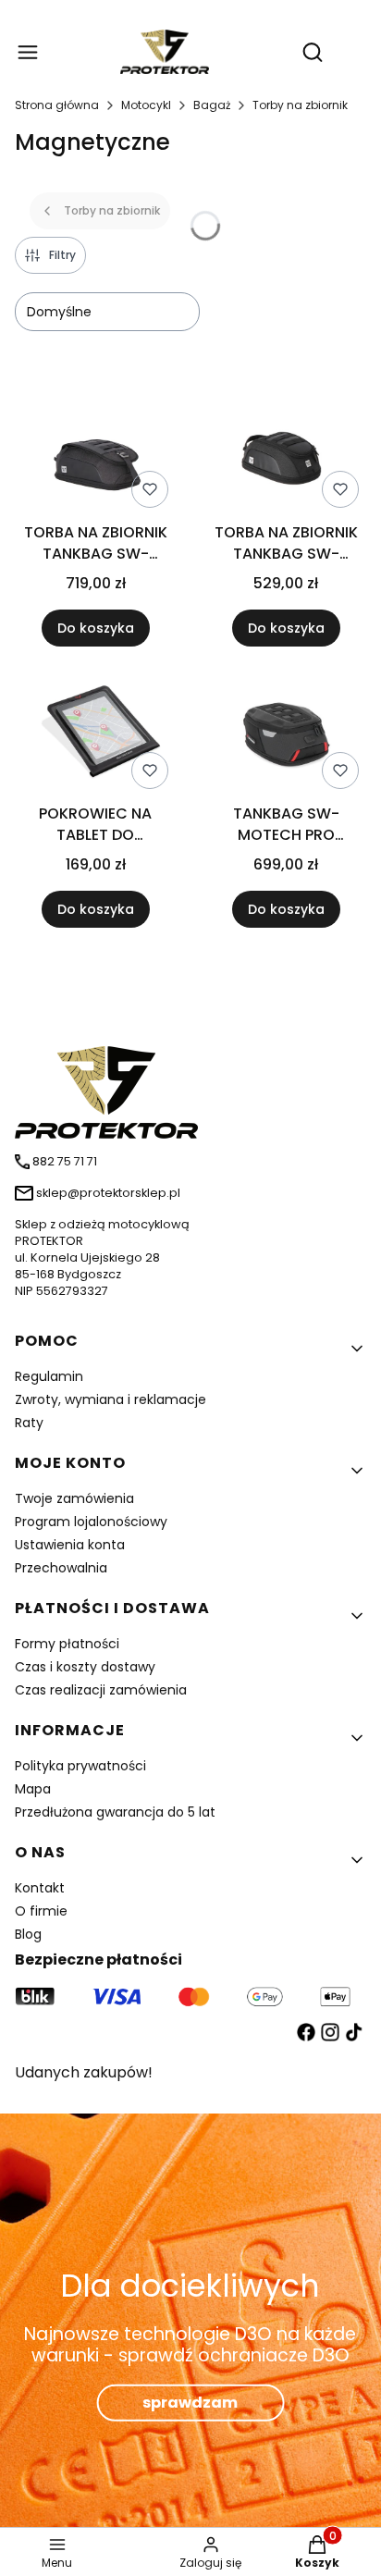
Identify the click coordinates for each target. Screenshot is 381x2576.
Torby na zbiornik (300, 105)
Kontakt (40, 1888)
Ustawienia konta (70, 1545)
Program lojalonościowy (91, 1522)
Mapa (33, 1789)
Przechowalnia (61, 1568)
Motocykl (146, 105)
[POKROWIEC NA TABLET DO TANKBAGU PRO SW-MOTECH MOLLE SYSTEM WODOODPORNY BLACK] (95, 737)
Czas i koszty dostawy (85, 1667)
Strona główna (57, 105)
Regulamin (49, 1376)
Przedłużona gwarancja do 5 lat (115, 1812)
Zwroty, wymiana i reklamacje (111, 1399)
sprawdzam (190, 2403)
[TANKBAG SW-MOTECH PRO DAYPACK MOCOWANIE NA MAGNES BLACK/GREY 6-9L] (286, 736)
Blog (28, 1934)
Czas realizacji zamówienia (101, 1690)
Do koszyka (96, 628)
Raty (29, 1423)
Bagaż (212, 105)
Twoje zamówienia (74, 1498)
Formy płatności (67, 1644)
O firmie (41, 1911)
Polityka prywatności (80, 1766)
